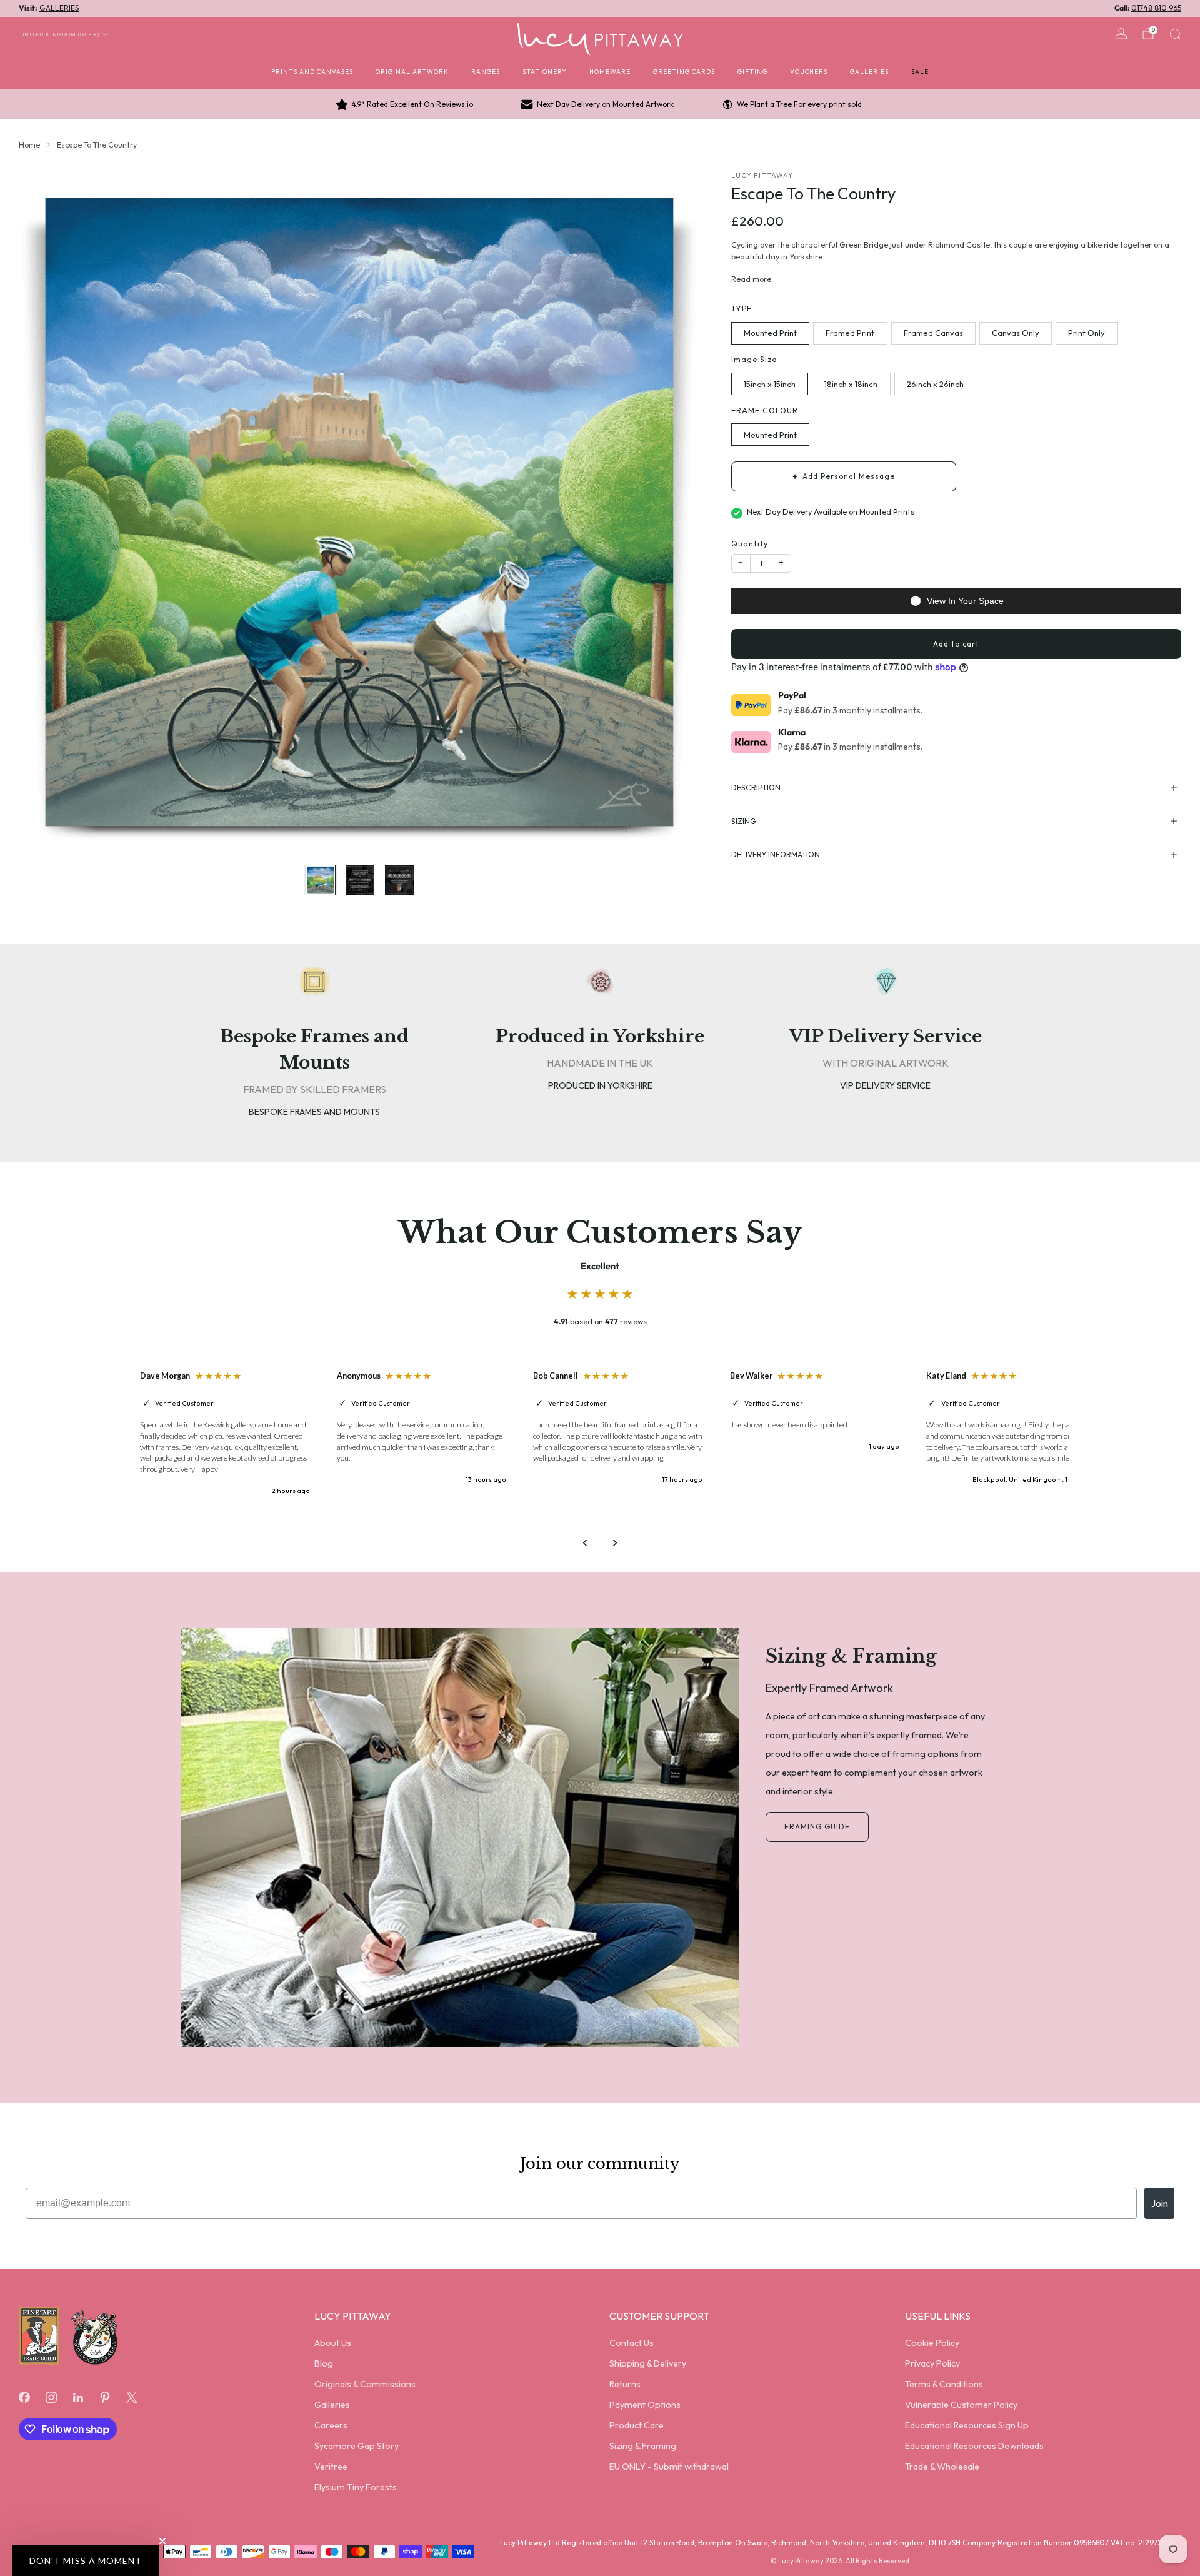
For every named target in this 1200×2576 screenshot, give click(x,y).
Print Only (1087, 333)
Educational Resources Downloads (974, 2446)
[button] (86, 2560)
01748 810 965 (1156, 8)
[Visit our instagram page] (51, 2397)
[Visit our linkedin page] (78, 2397)
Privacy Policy (932, 2363)
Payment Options (645, 2405)
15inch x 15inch (770, 384)
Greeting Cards (684, 71)
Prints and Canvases (312, 71)
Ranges (486, 71)
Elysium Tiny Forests (356, 2487)
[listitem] (406, 104)
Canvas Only (1016, 333)
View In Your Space (965, 601)
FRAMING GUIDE (817, 1827)
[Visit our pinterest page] (105, 2397)
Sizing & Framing (643, 2446)
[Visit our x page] (132, 2397)
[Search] (1175, 34)
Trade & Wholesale (942, 2467)
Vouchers (809, 71)
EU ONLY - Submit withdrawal (669, 2467)
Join (1159, 2203)
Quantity (750, 544)
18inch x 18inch (851, 384)
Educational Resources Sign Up (967, 2425)
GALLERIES (59, 8)
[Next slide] (677, 512)
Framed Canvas (933, 333)
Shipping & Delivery (648, 2363)
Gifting (752, 71)
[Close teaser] (162, 2541)
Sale (920, 71)
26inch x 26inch (935, 384)
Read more (751, 279)
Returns (625, 2384)
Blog (324, 2363)
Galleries (869, 71)
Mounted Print (770, 333)
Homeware (610, 71)
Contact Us (632, 2343)
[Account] (1121, 34)
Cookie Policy (932, 2343)
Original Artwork (412, 71)
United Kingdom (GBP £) (60, 34)
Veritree (331, 2467)
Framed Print (850, 333)
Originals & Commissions (365, 2384)
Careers (331, 2425)
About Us (333, 2343)
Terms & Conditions (944, 2384)
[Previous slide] (43, 512)
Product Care (637, 2425)
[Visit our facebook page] (24, 2397)
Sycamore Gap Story (357, 2446)
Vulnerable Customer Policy (961, 2405)
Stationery (545, 71)
